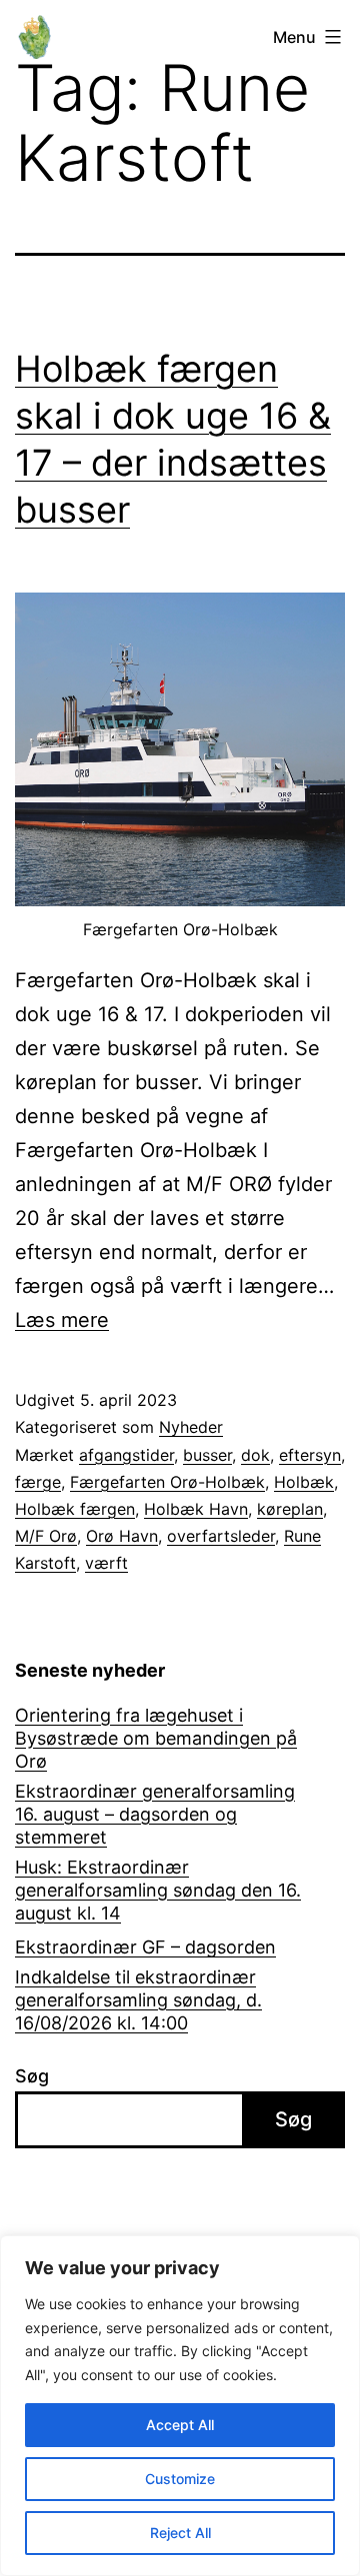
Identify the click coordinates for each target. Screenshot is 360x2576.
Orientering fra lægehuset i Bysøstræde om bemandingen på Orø (156, 1739)
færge (38, 1482)
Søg (32, 2076)
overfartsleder (221, 1536)
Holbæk (304, 1482)
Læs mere (62, 1320)
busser (207, 1455)
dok (255, 1455)
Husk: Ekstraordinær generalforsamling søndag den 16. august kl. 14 (158, 1891)
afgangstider (126, 1455)
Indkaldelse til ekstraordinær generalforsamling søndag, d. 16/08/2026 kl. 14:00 (138, 2000)
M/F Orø (46, 1536)
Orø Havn (122, 1536)
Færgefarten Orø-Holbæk (167, 1482)
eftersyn (310, 1455)
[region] (180, 2406)
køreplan (290, 1509)
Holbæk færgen (75, 1509)
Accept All (180, 2425)
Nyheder (191, 1427)
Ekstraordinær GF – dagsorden (145, 1947)
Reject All (180, 2533)
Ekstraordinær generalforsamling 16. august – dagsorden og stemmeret (155, 1815)
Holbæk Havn (196, 1509)
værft (106, 1563)
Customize (180, 2479)
